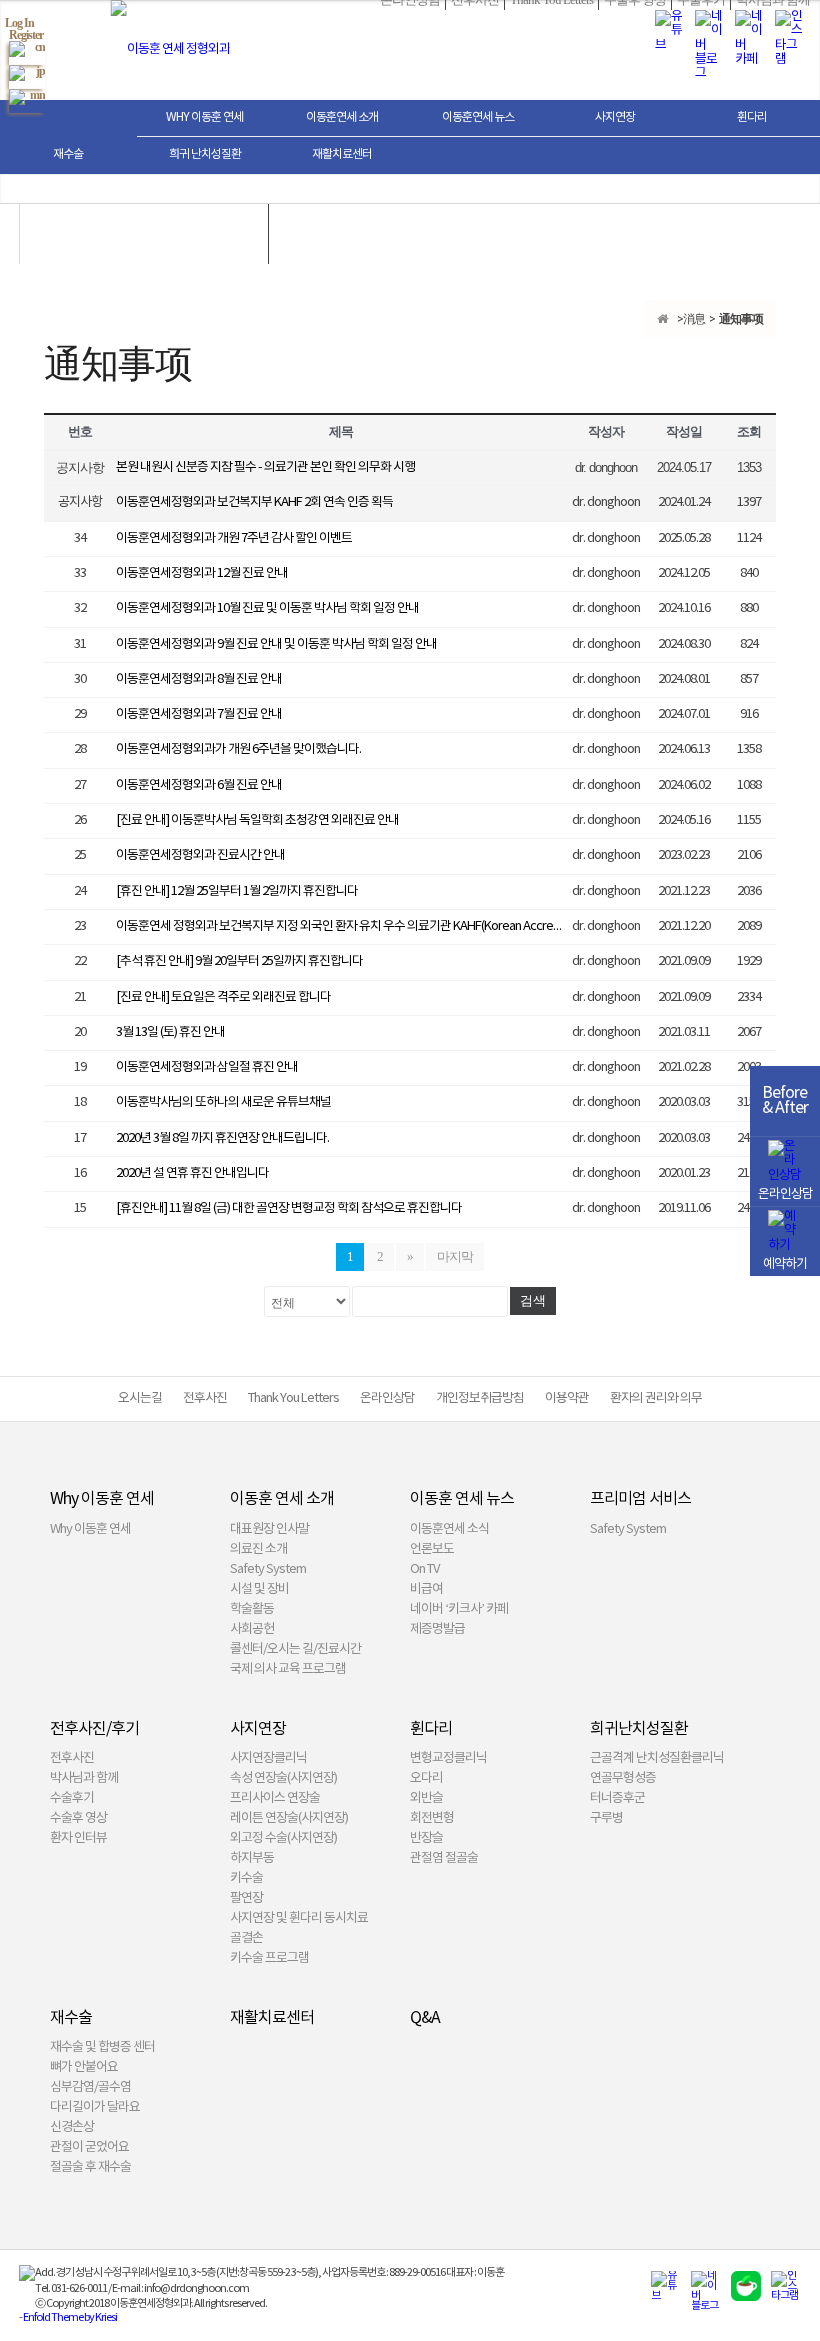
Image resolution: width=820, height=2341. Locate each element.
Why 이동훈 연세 (204, 117)
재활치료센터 (342, 154)
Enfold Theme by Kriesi (70, 2317)
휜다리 (752, 117)
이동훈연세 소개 (342, 117)
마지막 (455, 1256)
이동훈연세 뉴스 (478, 117)
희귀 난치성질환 (205, 154)
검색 (533, 1300)
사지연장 (615, 117)
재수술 (68, 154)
